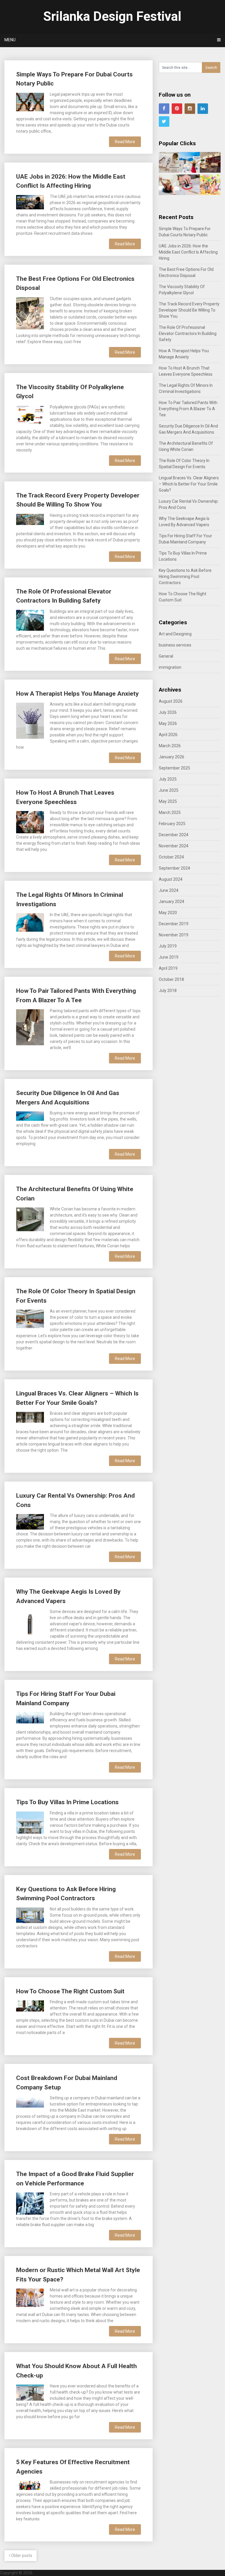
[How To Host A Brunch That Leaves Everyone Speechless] (30, 821)
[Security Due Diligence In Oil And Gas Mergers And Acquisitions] (30, 1115)
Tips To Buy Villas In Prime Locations (67, 1802)
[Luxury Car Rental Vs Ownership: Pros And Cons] (30, 1521)
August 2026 (171, 701)
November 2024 (174, 846)
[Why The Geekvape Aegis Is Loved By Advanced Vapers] (30, 1623)
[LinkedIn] (203, 109)
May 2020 (168, 913)
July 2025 (168, 779)
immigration (170, 667)
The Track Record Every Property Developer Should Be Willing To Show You (189, 310)
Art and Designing (175, 634)
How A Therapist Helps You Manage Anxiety (77, 694)
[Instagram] (190, 109)
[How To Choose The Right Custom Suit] (30, 2005)
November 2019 (174, 935)
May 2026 (168, 723)
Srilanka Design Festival (112, 16)
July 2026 (168, 712)
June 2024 (169, 890)
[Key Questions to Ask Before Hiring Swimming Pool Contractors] (30, 1915)
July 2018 (168, 991)
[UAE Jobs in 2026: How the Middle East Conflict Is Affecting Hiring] (30, 202)
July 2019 (168, 946)
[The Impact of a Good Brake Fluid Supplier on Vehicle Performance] (30, 2203)
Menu (10, 40)
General (166, 656)
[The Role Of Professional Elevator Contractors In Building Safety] (30, 620)
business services (175, 645)
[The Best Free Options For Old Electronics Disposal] (30, 313)
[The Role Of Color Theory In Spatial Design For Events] (30, 1318)
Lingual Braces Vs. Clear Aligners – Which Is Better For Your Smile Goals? (189, 484)
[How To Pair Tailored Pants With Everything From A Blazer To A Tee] (30, 1027)
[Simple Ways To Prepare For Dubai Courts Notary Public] (30, 101)
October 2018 (171, 979)
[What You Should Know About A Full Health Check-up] (30, 2392)
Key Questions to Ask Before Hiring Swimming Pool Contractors (185, 577)
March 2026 (170, 746)
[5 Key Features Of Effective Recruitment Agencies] (30, 2484)
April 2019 (168, 968)
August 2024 (171, 879)
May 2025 (168, 801)
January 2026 (172, 757)
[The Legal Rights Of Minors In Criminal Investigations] (30, 922)
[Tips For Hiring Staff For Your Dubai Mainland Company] (30, 1717)
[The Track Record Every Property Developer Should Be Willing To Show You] (30, 519)
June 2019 (169, 957)
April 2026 (168, 735)
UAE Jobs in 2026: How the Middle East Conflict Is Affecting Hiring (188, 252)
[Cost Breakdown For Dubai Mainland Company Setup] (30, 2101)
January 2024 (172, 902)
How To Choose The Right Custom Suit (70, 1991)
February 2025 (172, 824)
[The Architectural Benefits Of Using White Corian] (30, 1219)
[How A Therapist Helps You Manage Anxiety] (30, 720)
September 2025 (174, 768)
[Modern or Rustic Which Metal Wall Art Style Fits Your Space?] (30, 2297)
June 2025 (169, 790)
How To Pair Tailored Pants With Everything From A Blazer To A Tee (188, 409)
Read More (125, 142)
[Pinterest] (177, 109)
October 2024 (171, 857)
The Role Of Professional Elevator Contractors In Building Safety (188, 333)
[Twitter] (164, 122)
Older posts (21, 2556)
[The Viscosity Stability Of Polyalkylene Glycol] (30, 414)
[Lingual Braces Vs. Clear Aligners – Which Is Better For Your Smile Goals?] (30, 1417)
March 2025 (170, 813)
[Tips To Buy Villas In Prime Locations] (30, 1822)
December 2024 (174, 835)
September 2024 (174, 868)
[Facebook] (164, 109)
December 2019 (174, 924)
